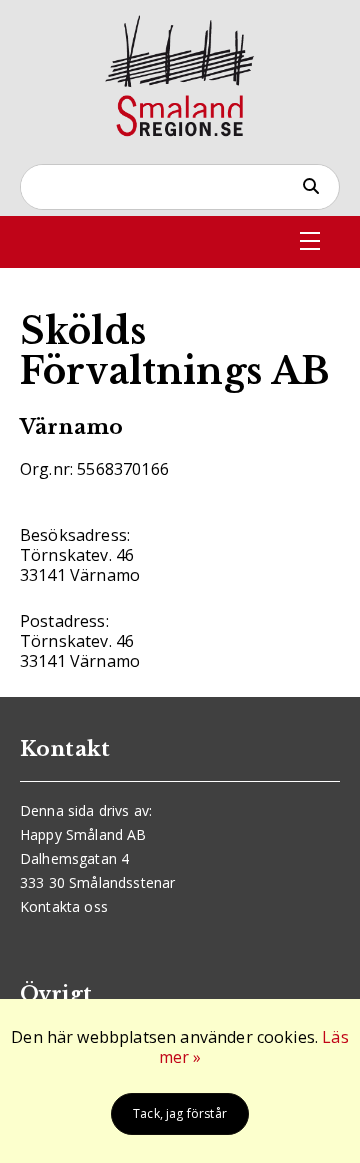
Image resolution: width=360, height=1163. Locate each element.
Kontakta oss (64, 906)
